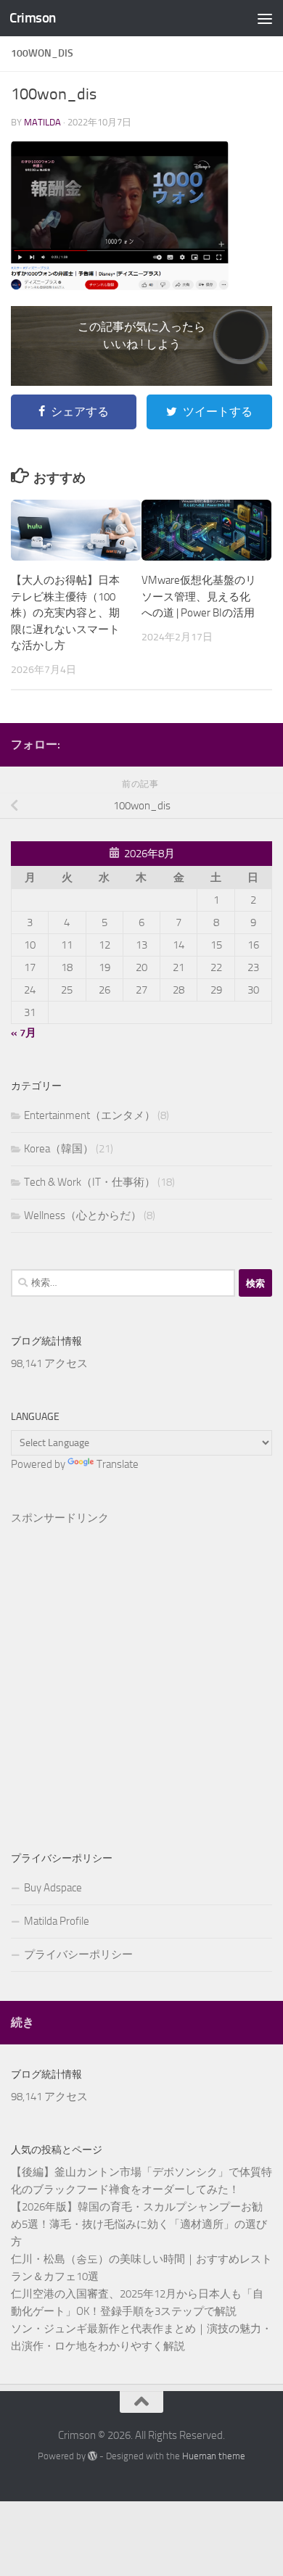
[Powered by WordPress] (93, 2456)
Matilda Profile (57, 1921)
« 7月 (24, 1033)
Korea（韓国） (59, 1149)
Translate (118, 1464)
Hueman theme (214, 2456)
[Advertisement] (141, 1665)
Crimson (33, 18)
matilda (42, 122)
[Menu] (265, 18)
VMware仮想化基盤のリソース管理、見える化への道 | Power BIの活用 (199, 596)
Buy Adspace (53, 1888)
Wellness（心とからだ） (83, 1215)
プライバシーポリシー (78, 1954)
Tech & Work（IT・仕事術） (90, 1182)
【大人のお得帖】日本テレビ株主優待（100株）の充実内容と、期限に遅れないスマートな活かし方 (65, 613)
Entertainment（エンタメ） (90, 1115)
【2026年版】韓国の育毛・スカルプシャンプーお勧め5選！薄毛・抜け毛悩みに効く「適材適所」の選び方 (139, 2224)
